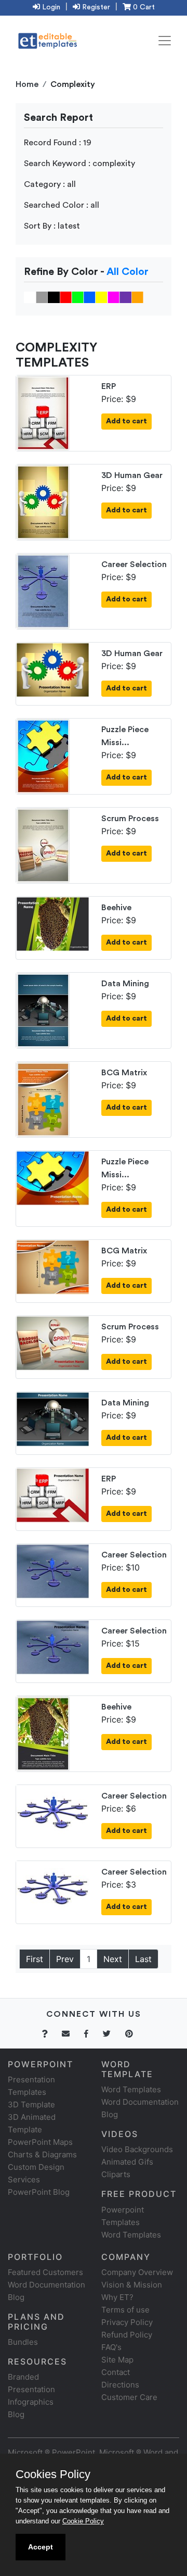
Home (27, 84)
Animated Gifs (127, 2162)
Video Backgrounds (137, 2149)
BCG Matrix (124, 1073)
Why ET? (117, 2297)
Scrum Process (130, 819)
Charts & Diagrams (42, 2154)
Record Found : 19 (58, 143)
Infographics (31, 2402)
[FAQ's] (51, 2034)
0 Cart (143, 7)
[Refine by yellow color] (102, 297)
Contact (116, 2372)
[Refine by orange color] (137, 297)
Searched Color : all (62, 205)
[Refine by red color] (66, 297)
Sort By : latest (52, 226)
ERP (109, 386)
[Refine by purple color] (125, 297)
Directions (120, 2385)
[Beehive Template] (53, 923)
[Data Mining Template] (43, 1009)
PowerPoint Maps (40, 2142)
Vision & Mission (132, 2285)
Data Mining (125, 984)
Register (95, 7)
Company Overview (137, 2272)
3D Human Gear (132, 475)
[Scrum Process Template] (43, 844)
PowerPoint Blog (39, 2192)
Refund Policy (127, 2335)
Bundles (23, 2342)
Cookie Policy (83, 2521)
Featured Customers (45, 2272)
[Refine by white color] (30, 297)
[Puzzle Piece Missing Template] (43, 755)
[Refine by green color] (78, 297)
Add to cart (126, 421)
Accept (41, 2547)
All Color (128, 272)
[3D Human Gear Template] (43, 501)
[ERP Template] (43, 412)
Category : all (50, 184)
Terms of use (125, 2310)
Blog (16, 2414)
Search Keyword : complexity (79, 164)
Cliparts (116, 2174)
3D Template (31, 2104)
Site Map (117, 2360)
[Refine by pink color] (113, 297)
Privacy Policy (127, 2322)
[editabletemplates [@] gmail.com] (72, 2034)
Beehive (116, 908)
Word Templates (131, 2089)
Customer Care (129, 2397)
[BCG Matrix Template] (43, 1098)
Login (50, 7)
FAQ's (111, 2347)
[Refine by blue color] (90, 297)
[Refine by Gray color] (42, 297)
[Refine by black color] (54, 297)
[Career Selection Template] (43, 590)
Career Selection (134, 564)
